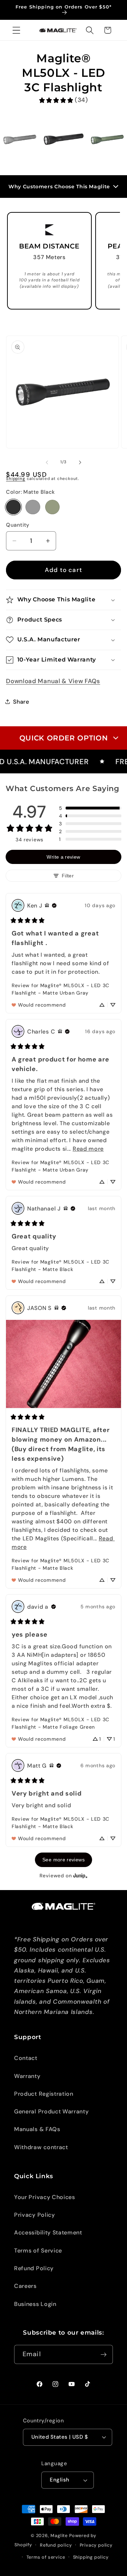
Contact (26, 2058)
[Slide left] (47, 462)
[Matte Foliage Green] (52, 507)
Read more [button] (88, 1149)
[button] (16, 30)
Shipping (16, 479)
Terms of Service (38, 2251)
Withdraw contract (41, 2147)
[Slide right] (80, 462)
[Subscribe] (104, 2354)
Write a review (63, 857)
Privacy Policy (35, 2215)
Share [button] (21, 702)
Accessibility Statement (48, 2232)
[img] (47, 905)
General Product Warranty (52, 2111)
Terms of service (46, 2557)
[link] (63, 100)
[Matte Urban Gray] (33, 507)
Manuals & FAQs (37, 2129)
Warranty (27, 2076)
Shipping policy (91, 2557)
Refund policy (56, 2545)
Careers (25, 2286)
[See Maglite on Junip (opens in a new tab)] (80, 1876)
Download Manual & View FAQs (53, 681)
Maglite (59, 2535)
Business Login (35, 2304)
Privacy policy (96, 2545)
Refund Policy (34, 2268)
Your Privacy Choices (45, 2197)
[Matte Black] (13, 507)
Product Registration (44, 2094)
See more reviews (64, 1860)
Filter (68, 876)
